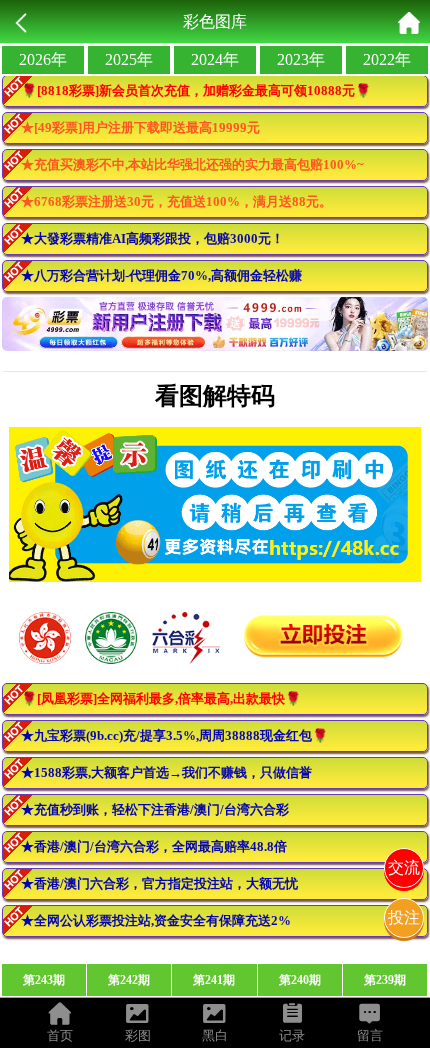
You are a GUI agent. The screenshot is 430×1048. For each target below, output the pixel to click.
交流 (404, 867)
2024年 (215, 59)
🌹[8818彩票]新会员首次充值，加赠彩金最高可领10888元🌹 (196, 90)
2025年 (129, 59)
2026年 (43, 59)
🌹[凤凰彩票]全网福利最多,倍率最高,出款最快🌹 (161, 698)
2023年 (301, 59)
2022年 (387, 59)
